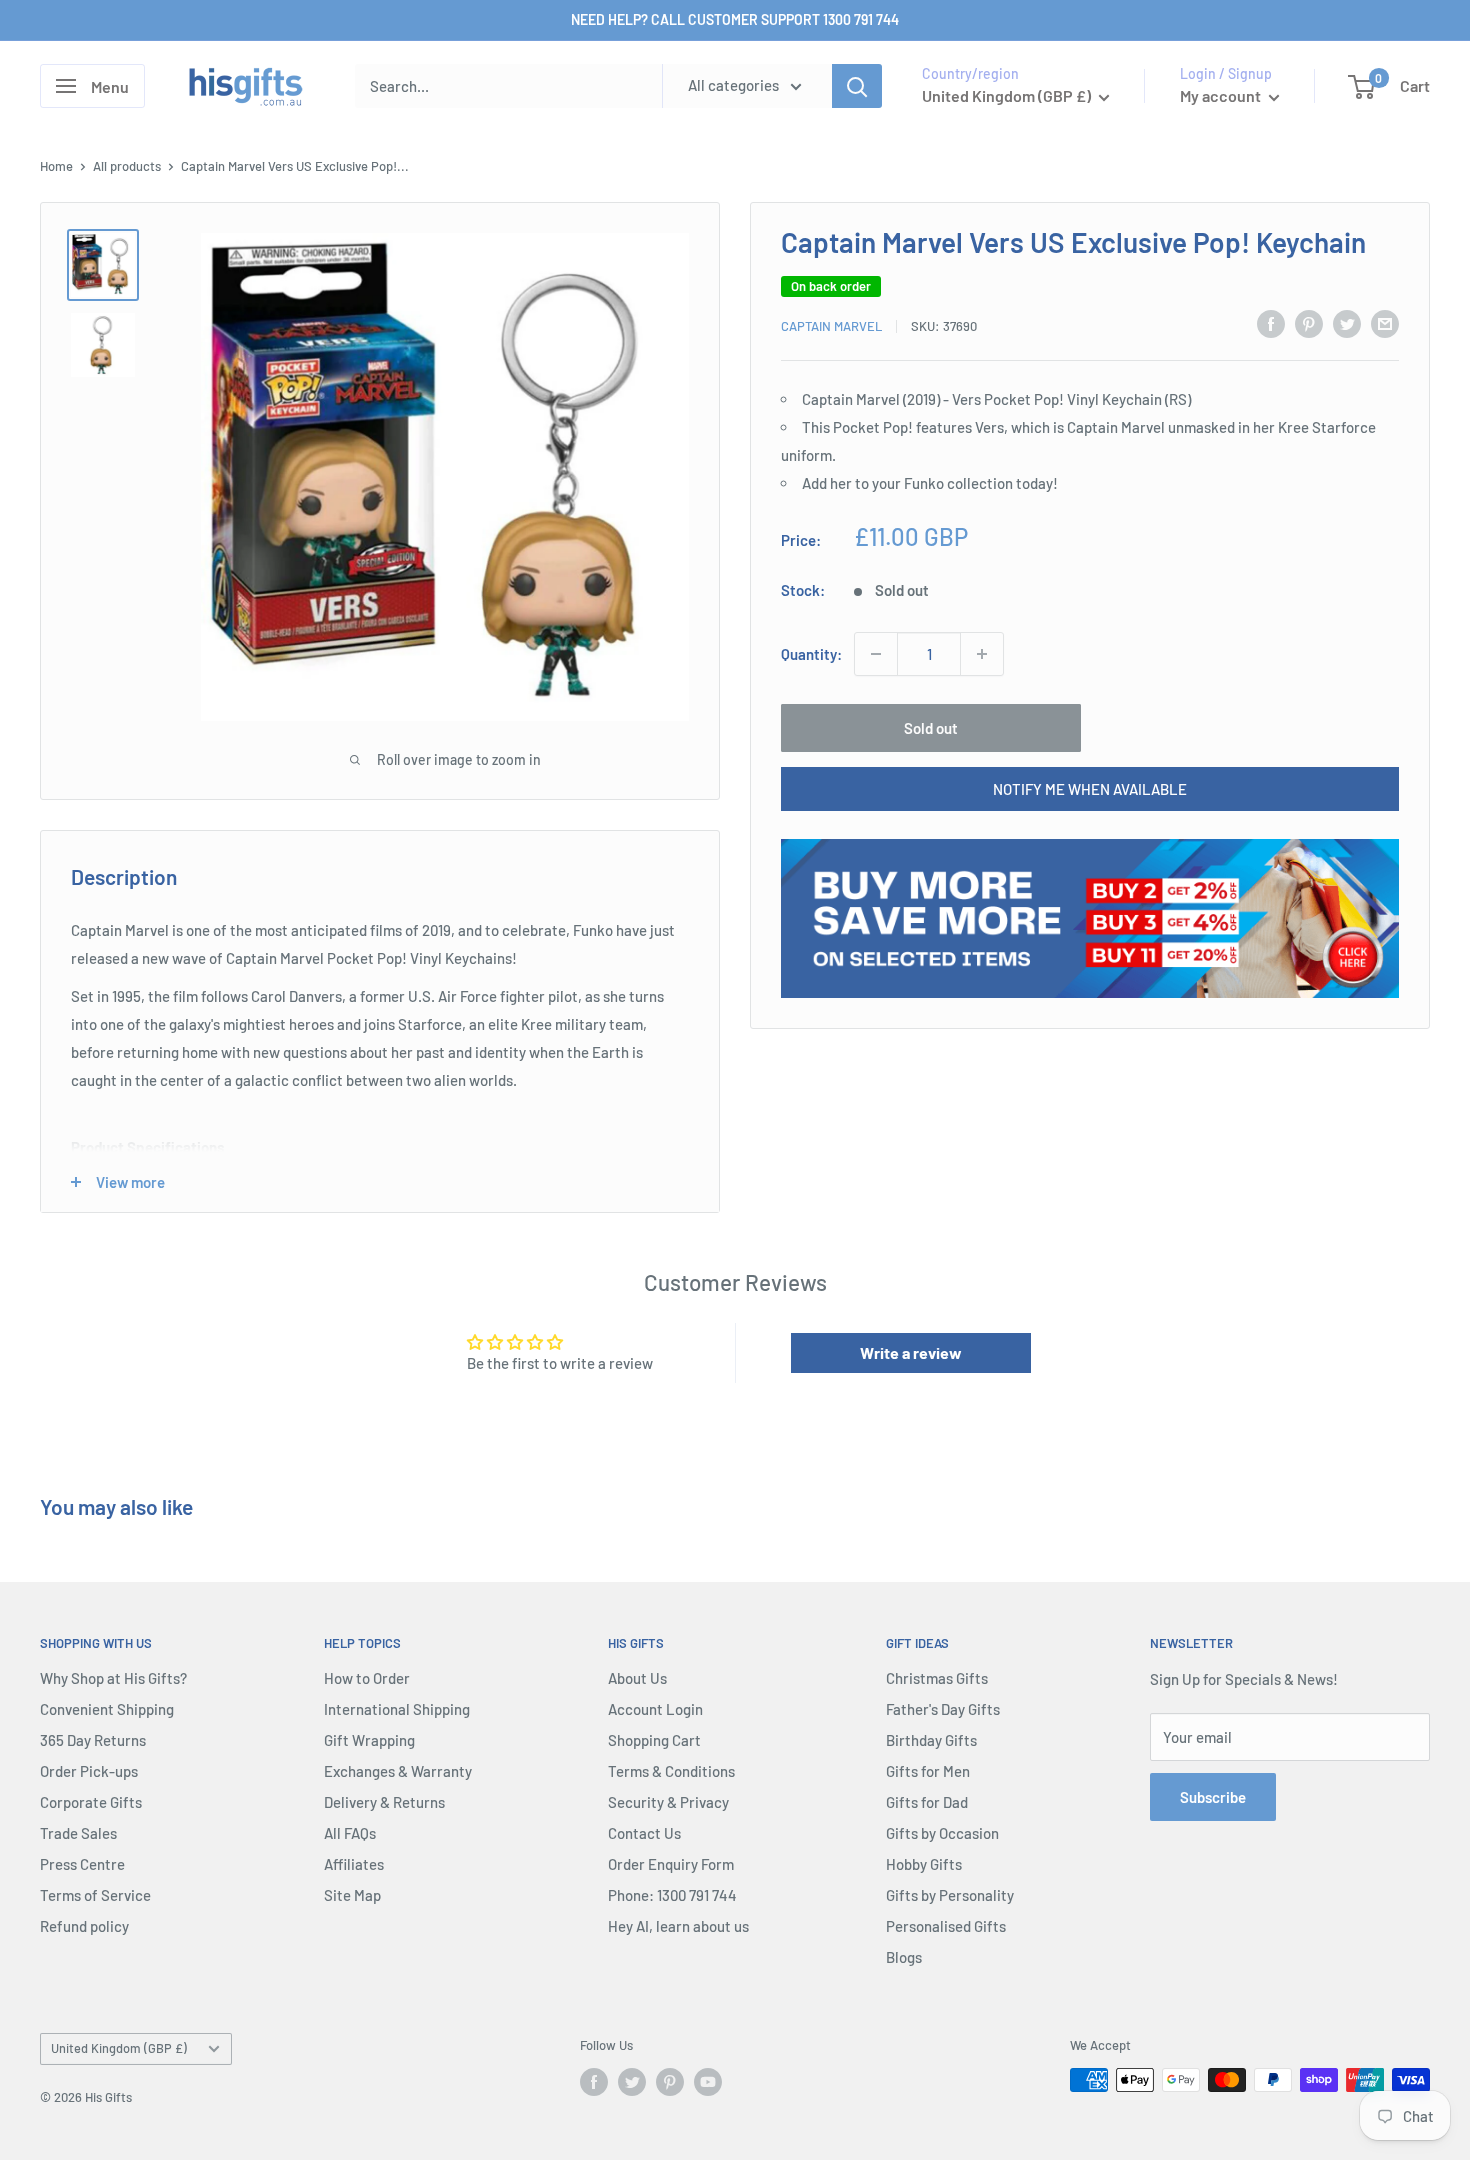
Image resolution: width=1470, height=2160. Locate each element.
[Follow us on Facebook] (594, 2082)
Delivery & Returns (384, 1802)
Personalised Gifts (946, 1926)
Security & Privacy (668, 1802)
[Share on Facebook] (1271, 323)
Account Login (655, 1709)
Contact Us (644, 1833)
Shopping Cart (654, 1740)
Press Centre (82, 1864)
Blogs (904, 1957)
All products (127, 166)
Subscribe (1213, 1797)
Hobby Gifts (924, 1864)
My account (1222, 95)
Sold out (931, 728)
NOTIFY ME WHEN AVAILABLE (1090, 789)
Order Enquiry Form (671, 1864)
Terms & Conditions (671, 1771)
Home (56, 166)
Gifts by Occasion (942, 1833)
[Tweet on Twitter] (1347, 323)
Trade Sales (78, 1833)
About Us (637, 1678)
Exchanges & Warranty (398, 1771)
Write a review (911, 1352)
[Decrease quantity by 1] (876, 654)
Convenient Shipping (107, 1709)
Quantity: (811, 654)
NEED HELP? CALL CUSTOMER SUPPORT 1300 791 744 (735, 19)
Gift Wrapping (369, 1740)
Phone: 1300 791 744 (672, 1895)
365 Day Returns (93, 1740)
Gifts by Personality (950, 1895)
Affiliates (354, 1864)
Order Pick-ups (89, 1771)
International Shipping (397, 1709)
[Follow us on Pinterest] (670, 2082)
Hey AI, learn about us (678, 1926)
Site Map (352, 1895)
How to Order (367, 1678)
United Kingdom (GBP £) (119, 2048)
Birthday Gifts (931, 1740)
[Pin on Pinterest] (1309, 323)
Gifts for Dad (927, 1802)
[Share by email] (1385, 323)
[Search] (857, 86)
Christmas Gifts (937, 1678)
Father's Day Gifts (943, 1709)
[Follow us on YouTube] (708, 2082)
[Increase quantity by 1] (982, 654)
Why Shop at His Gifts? (113, 1678)
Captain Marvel (831, 326)
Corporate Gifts (91, 1802)
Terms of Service (95, 1895)
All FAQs (350, 1833)
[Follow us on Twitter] (632, 2082)
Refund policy (84, 1926)
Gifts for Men (928, 1771)
